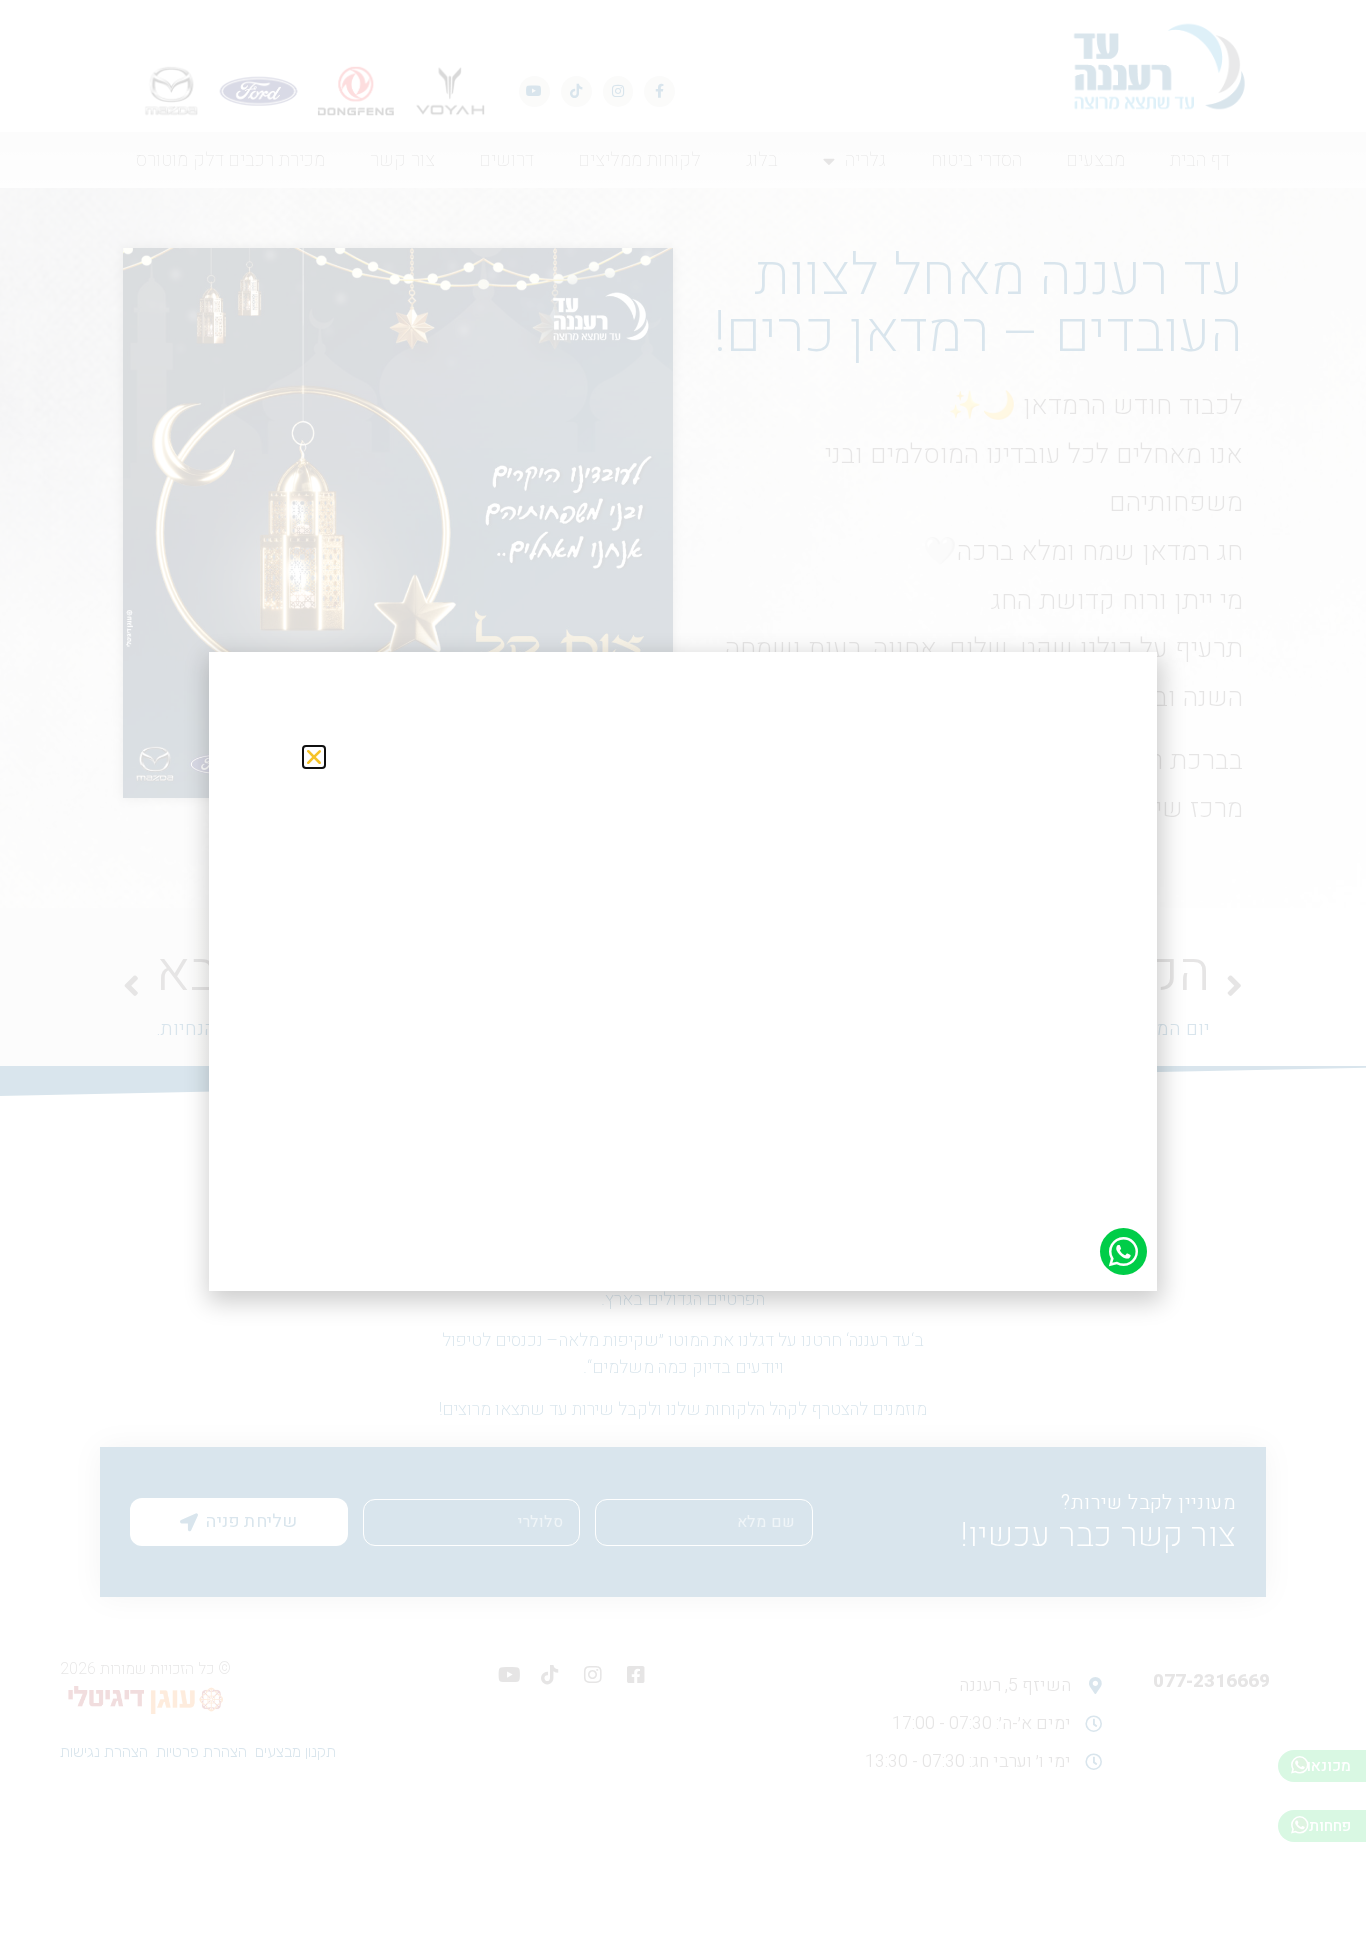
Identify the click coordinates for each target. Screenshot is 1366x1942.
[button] (314, 757)
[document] (683, 971)
